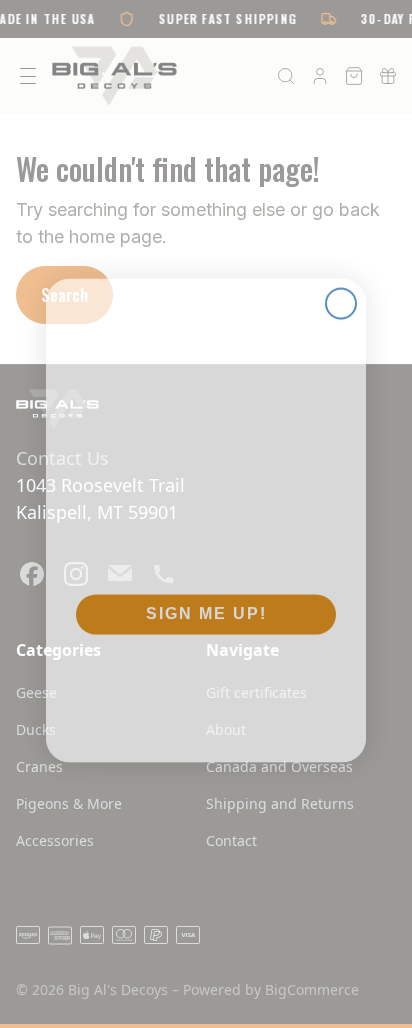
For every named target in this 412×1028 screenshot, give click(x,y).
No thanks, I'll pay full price (206, 669)
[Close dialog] (341, 297)
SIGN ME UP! (206, 607)
